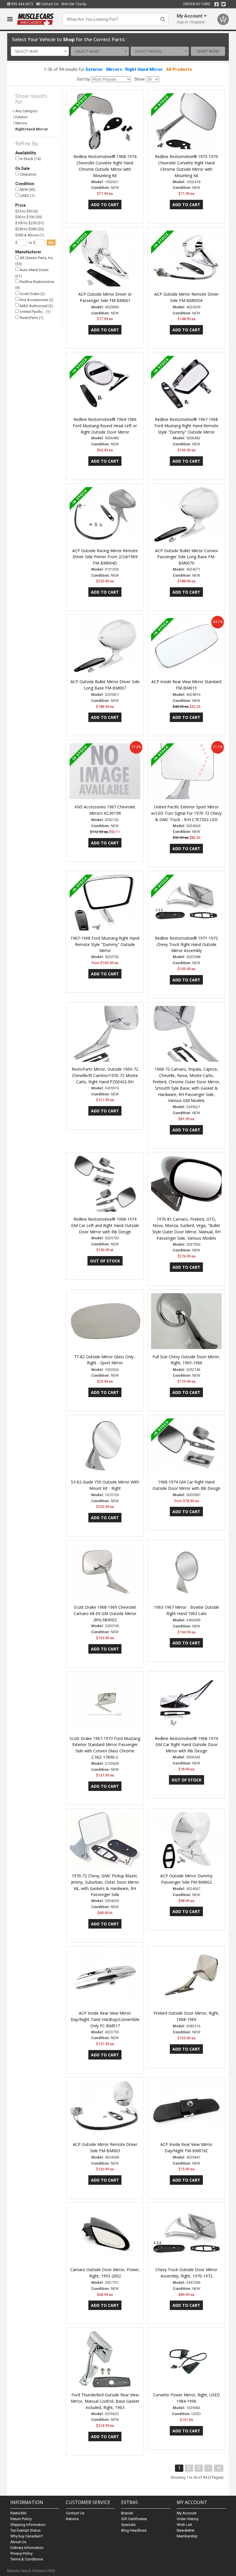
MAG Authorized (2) (36, 306)
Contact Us (49, 4)
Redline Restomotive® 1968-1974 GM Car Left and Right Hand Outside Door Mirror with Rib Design (105, 1225)
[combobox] (40, 51)
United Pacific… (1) (35, 312)
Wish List (184, 2525)
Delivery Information (27, 2548)
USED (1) (27, 196)
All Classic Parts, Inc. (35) (35, 261)
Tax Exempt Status (25, 2530)
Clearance (28, 174)
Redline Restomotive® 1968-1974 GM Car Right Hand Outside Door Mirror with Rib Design (186, 1745)
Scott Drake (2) (32, 294)
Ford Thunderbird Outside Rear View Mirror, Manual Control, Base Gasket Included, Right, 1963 (105, 2401)
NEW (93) (27, 190)
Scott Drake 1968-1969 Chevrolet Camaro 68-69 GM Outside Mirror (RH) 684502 (105, 1613)
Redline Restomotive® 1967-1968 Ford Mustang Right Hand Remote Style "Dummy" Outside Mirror (186, 426)
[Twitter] (223, 4)
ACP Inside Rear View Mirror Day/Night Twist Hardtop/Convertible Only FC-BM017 (105, 2019)
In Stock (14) (30, 159)
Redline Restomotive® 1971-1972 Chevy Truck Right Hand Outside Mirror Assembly (186, 944)
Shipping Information (28, 2525)
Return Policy (21, 2519)
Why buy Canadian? (27, 2536)
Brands (127, 2513)
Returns (72, 2519)
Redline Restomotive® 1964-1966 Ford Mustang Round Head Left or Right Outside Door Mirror (105, 426)
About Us (18, 2542)
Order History (188, 2519)
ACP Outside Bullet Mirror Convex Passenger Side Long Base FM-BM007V (186, 557)
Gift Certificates (134, 2519)
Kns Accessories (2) (36, 300)
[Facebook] (217, 4)
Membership (187, 2536)
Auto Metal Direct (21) (32, 273)
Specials (128, 2525)
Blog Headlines (134, 2530)
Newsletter (186, 2530)
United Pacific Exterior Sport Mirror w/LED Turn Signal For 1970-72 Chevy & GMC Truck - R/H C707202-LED (186, 813)
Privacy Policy (21, 2553)
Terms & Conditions (27, 2559)
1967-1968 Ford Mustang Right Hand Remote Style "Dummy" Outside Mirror (105, 944)
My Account (187, 2513)
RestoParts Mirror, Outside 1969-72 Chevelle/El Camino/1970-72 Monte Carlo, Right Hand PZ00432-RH (105, 1075)
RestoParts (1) (31, 318)
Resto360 (18, 2513)
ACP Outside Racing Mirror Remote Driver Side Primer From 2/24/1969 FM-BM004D (105, 557)
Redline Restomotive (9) (35, 285)
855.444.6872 (22, 4)
